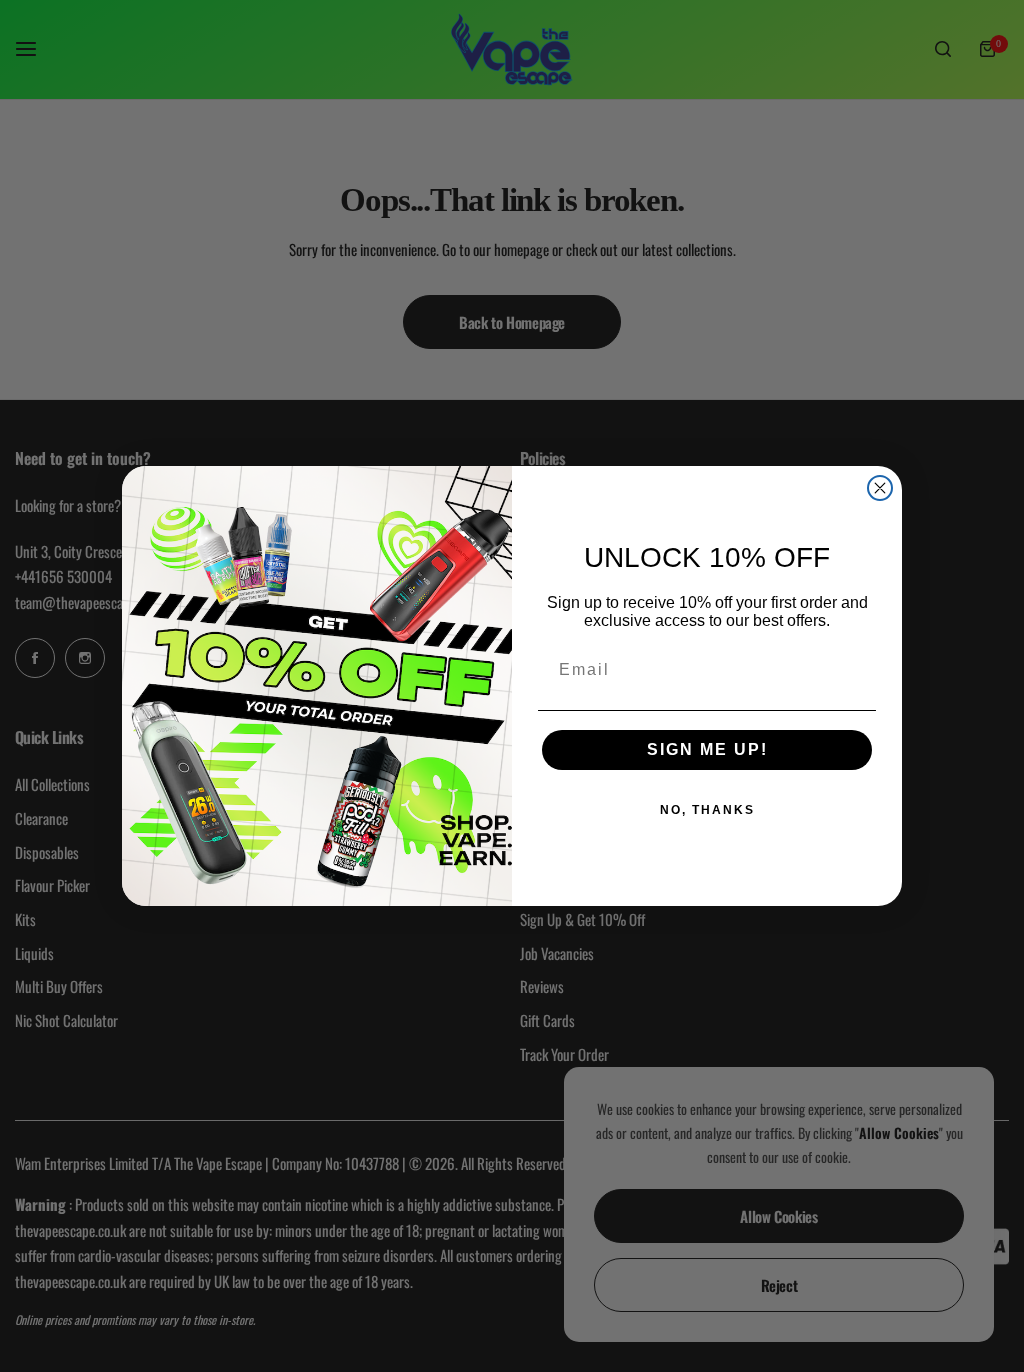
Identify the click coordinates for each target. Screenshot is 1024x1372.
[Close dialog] (880, 488)
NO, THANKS (707, 810)
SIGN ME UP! (707, 749)
